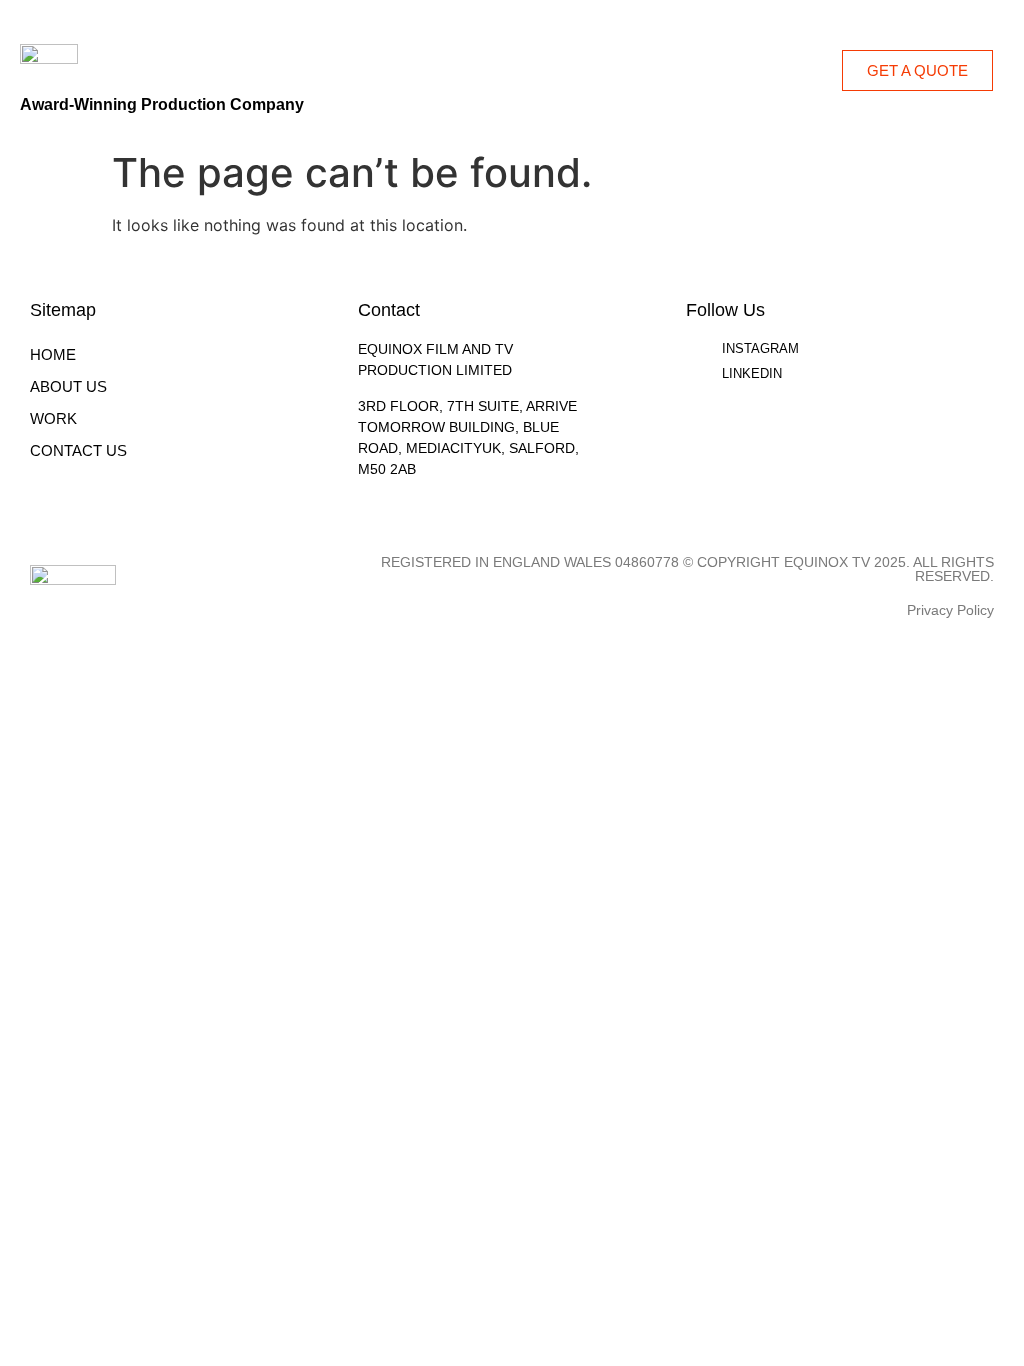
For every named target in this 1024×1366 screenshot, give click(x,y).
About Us (68, 386)
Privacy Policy (950, 610)
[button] (817, 70)
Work (53, 418)
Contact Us (78, 450)
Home (53, 354)
